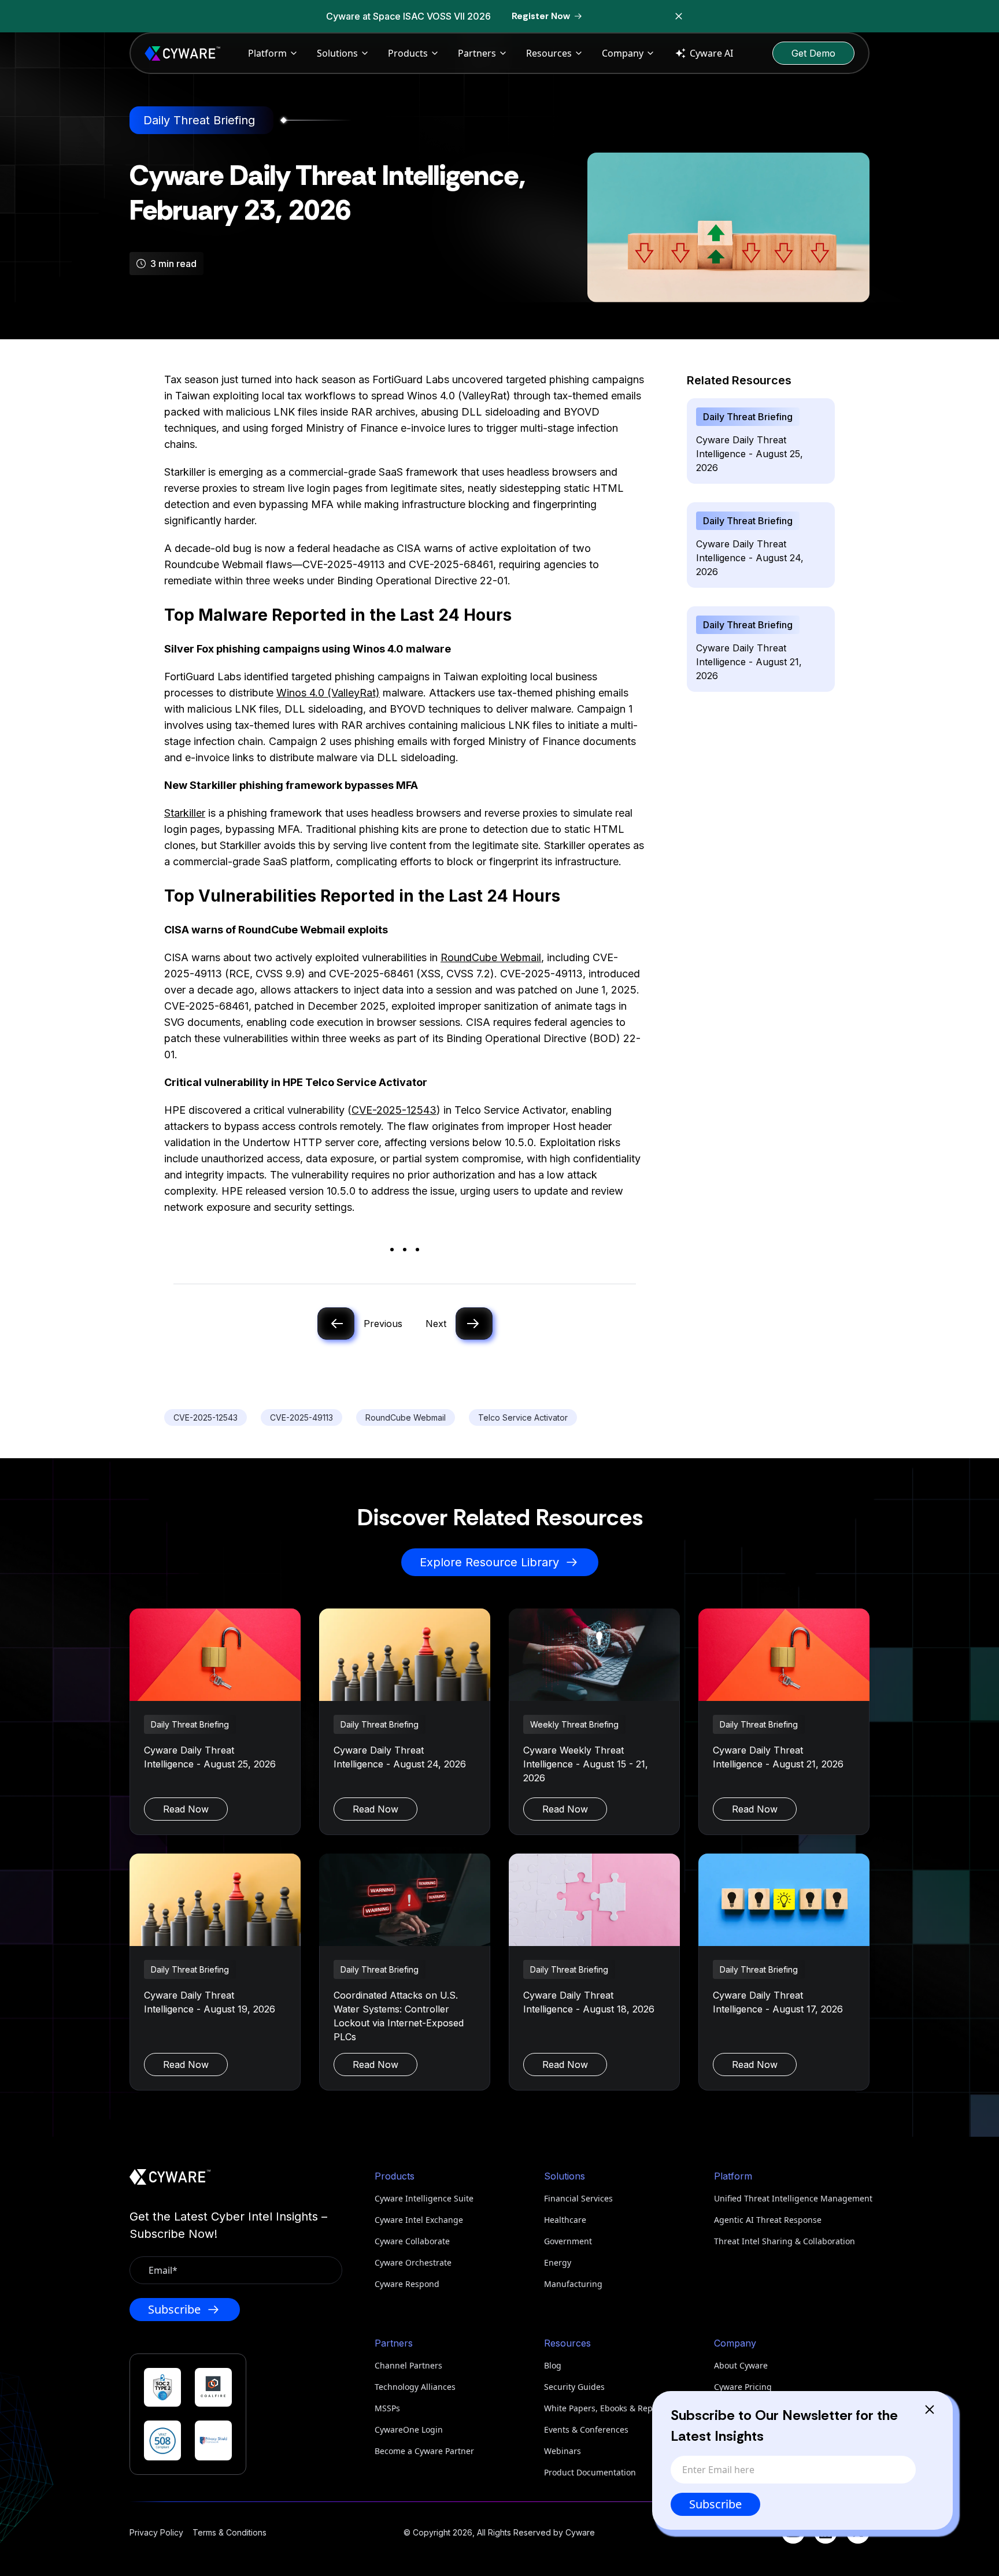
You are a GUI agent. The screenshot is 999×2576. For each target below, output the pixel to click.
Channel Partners (408, 2365)
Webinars (563, 2451)
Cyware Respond (407, 2284)
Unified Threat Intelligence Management (792, 2198)
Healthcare (565, 2220)
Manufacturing (573, 2284)
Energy (558, 2262)
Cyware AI (711, 53)
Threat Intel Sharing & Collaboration (785, 2241)
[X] (858, 2532)
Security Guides (574, 2387)
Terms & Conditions (230, 2532)
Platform (267, 53)
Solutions (337, 53)
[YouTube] (793, 2532)
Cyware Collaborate (412, 2241)
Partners (477, 53)
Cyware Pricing (743, 2387)
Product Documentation (590, 2472)
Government (568, 2241)
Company (623, 53)
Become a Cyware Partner (424, 2451)
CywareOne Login (409, 2429)
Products (408, 53)
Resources (549, 53)
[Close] (930, 2410)
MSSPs (387, 2408)
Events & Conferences (586, 2429)
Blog (553, 2365)
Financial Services (578, 2198)
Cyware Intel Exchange (419, 2220)
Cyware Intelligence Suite (424, 2198)
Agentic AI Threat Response (768, 2220)
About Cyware (741, 2365)
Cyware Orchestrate (413, 2262)
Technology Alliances (415, 2387)
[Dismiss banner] (679, 16)
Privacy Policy (156, 2532)
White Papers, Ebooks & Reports (606, 2408)
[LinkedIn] (826, 2532)
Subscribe (715, 2504)
